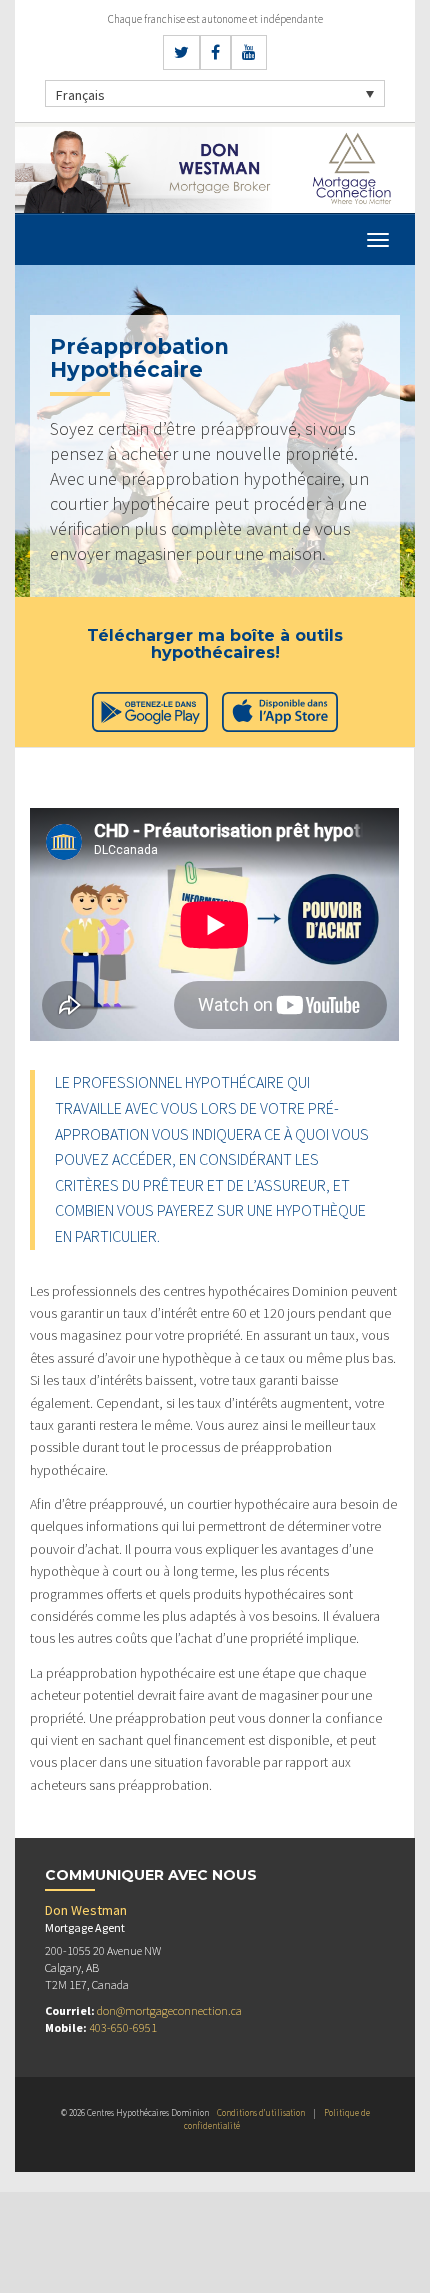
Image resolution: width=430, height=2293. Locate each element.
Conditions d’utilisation (261, 2112)
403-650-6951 (123, 2027)
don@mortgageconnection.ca (169, 2010)
